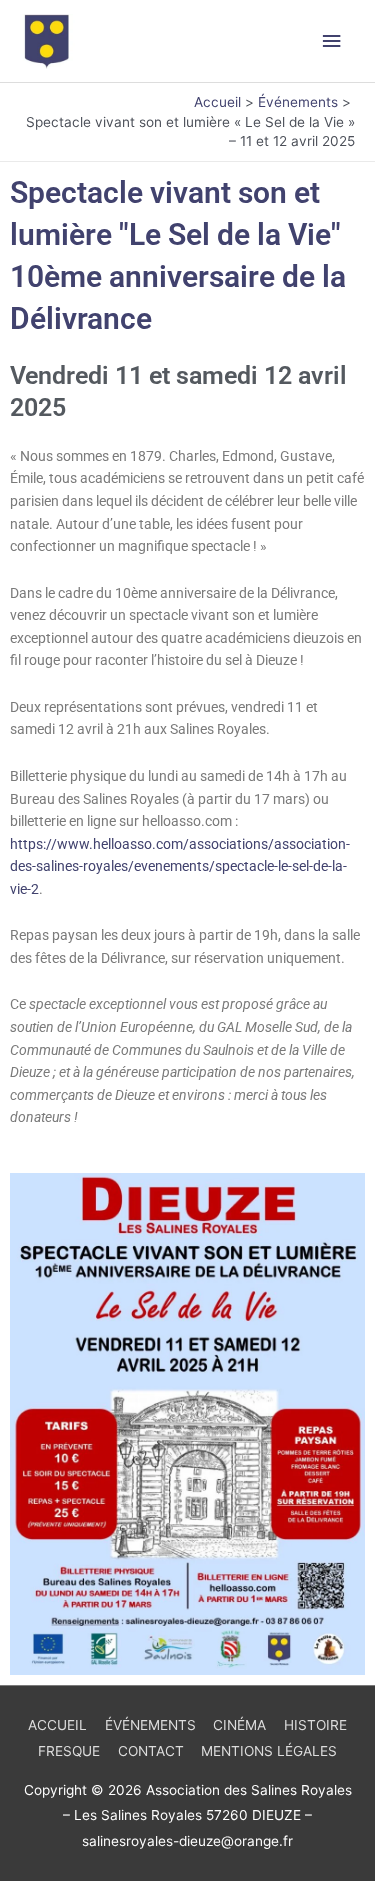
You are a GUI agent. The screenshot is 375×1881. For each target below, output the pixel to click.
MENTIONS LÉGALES (269, 1751)
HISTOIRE (315, 1725)
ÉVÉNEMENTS (150, 1725)
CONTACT (151, 1751)
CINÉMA (239, 1725)
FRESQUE (69, 1751)
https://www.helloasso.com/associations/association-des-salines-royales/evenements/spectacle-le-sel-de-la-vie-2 (180, 866)
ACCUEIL (57, 1725)
